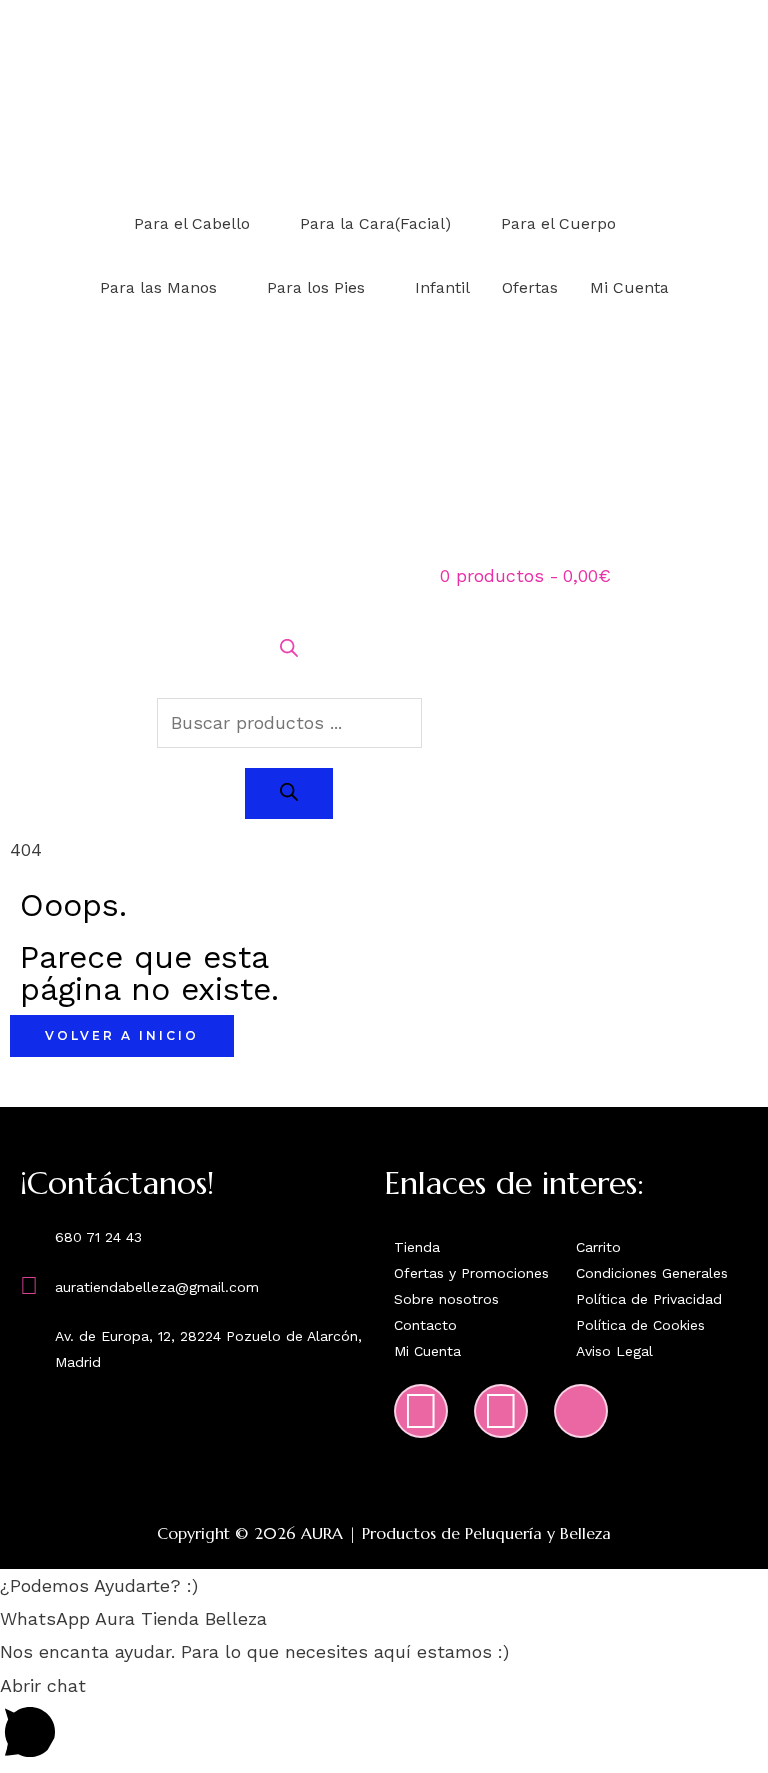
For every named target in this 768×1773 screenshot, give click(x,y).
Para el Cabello (192, 223)
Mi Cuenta (629, 287)
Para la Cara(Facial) (375, 223)
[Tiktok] (581, 1411)
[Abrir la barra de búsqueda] (289, 650)
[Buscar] (289, 793)
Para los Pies (316, 287)
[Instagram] (421, 1411)
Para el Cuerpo (558, 223)
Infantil (442, 287)
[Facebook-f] (501, 1411)
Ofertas (530, 287)
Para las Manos (158, 287)
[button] (384, 1585)
